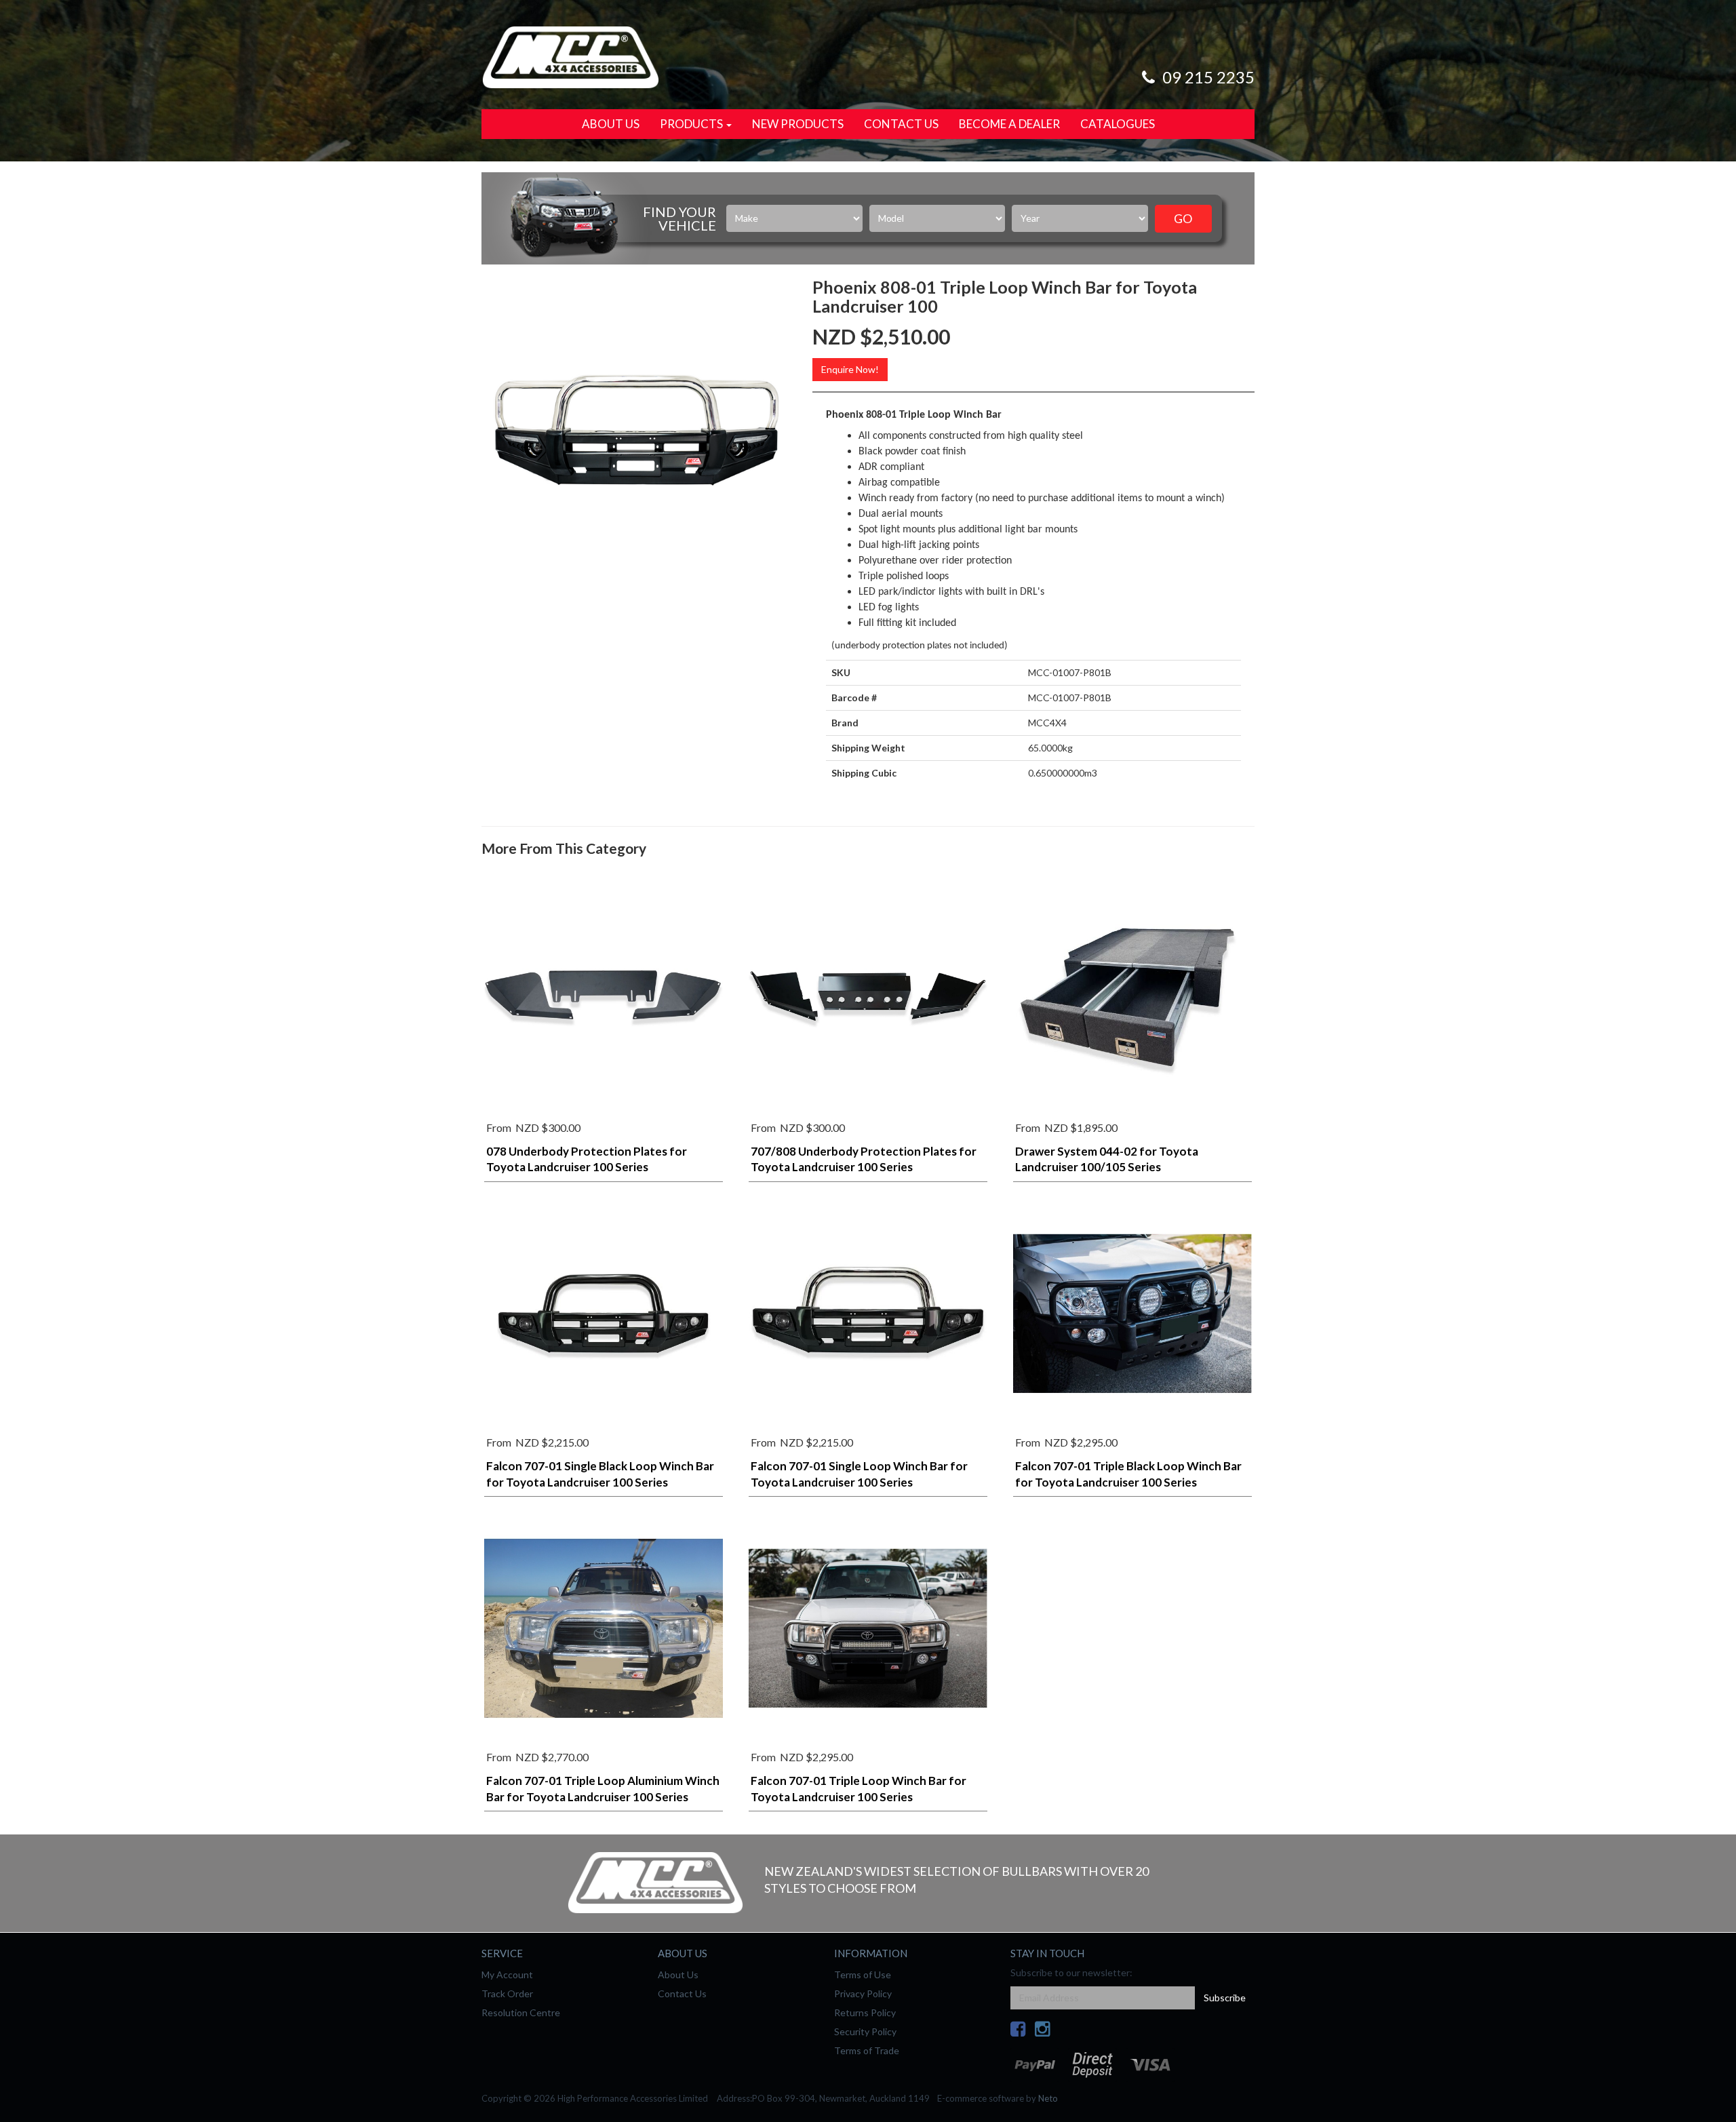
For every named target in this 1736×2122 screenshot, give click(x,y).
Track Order (507, 1993)
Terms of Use (863, 1974)
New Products (798, 124)
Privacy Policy (863, 1993)
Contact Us (901, 124)
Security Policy (865, 2031)
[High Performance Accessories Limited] (570, 56)
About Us (611, 124)
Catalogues (1118, 124)
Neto (1048, 2098)
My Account (507, 1974)
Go (1183, 218)
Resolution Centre (521, 2012)
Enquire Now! (850, 369)
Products (692, 124)
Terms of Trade (867, 2050)
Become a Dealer (1009, 124)
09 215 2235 (1207, 77)
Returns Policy (865, 2012)
